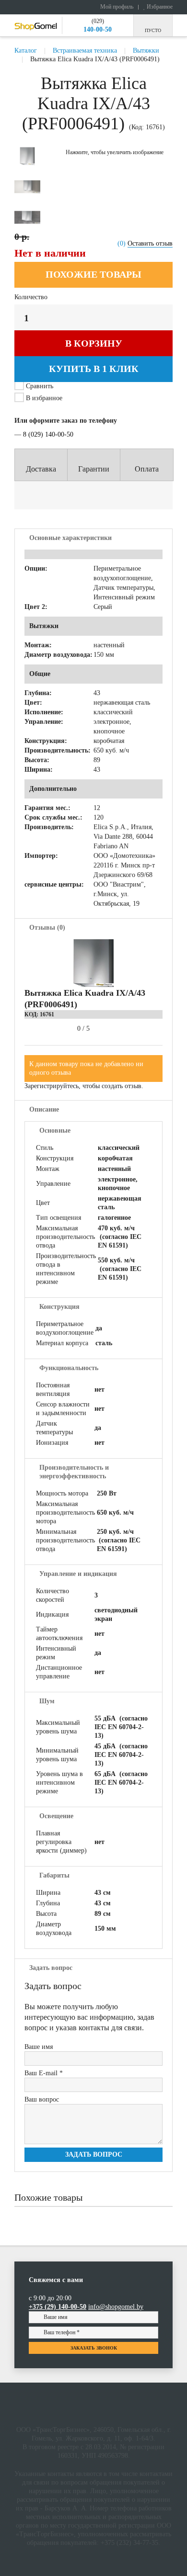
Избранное (159, 7)
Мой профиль (116, 7)
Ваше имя (39, 2047)
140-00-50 (98, 29)
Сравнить (40, 386)
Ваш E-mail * (44, 2073)
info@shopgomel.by (116, 2307)
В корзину (94, 343)
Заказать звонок (94, 2348)
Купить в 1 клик (94, 369)
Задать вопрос (94, 2154)
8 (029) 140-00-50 (48, 434)
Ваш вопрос (42, 2099)
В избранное (43, 398)
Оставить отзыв (150, 243)
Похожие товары (93, 274)
